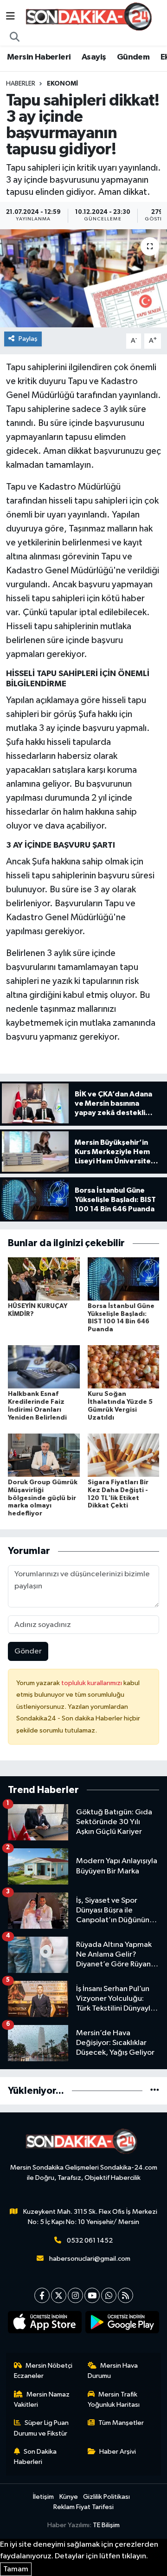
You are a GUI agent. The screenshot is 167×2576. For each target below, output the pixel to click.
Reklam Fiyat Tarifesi (83, 2507)
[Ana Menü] (10, 17)
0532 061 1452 (90, 2241)
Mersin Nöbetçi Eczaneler (43, 2371)
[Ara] (15, 38)
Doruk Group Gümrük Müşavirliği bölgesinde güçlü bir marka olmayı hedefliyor (43, 1498)
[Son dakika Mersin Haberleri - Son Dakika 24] (91, 17)
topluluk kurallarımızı (92, 1683)
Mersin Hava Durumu (113, 2371)
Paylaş (28, 339)
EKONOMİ (62, 84)
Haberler (21, 84)
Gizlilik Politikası (106, 2497)
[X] (59, 2295)
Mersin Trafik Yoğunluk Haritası (114, 2400)
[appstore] (45, 2324)
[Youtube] (92, 2295)
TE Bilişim (106, 2525)
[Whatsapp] (109, 2295)
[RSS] (125, 2295)
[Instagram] (75, 2295)
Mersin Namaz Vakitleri (42, 2400)
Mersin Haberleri (39, 57)
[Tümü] (155, 2091)
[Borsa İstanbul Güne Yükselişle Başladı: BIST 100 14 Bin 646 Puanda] (124, 1278)
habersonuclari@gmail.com (90, 2259)
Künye (69, 2497)
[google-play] (122, 2324)
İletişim (43, 2497)
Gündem (133, 57)
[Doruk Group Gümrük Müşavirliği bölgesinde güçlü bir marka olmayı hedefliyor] (44, 1455)
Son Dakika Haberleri (35, 2457)
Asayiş (94, 57)
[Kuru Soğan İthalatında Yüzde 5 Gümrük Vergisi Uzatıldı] (124, 1367)
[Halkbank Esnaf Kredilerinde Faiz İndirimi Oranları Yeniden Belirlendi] (44, 1367)
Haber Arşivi (118, 2452)
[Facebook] (42, 2295)
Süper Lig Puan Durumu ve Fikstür (42, 2428)
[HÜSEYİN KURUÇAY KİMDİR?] (44, 1278)
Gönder (28, 1651)
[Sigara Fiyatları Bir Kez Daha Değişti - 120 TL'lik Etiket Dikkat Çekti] (124, 1455)
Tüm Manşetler (121, 2423)
